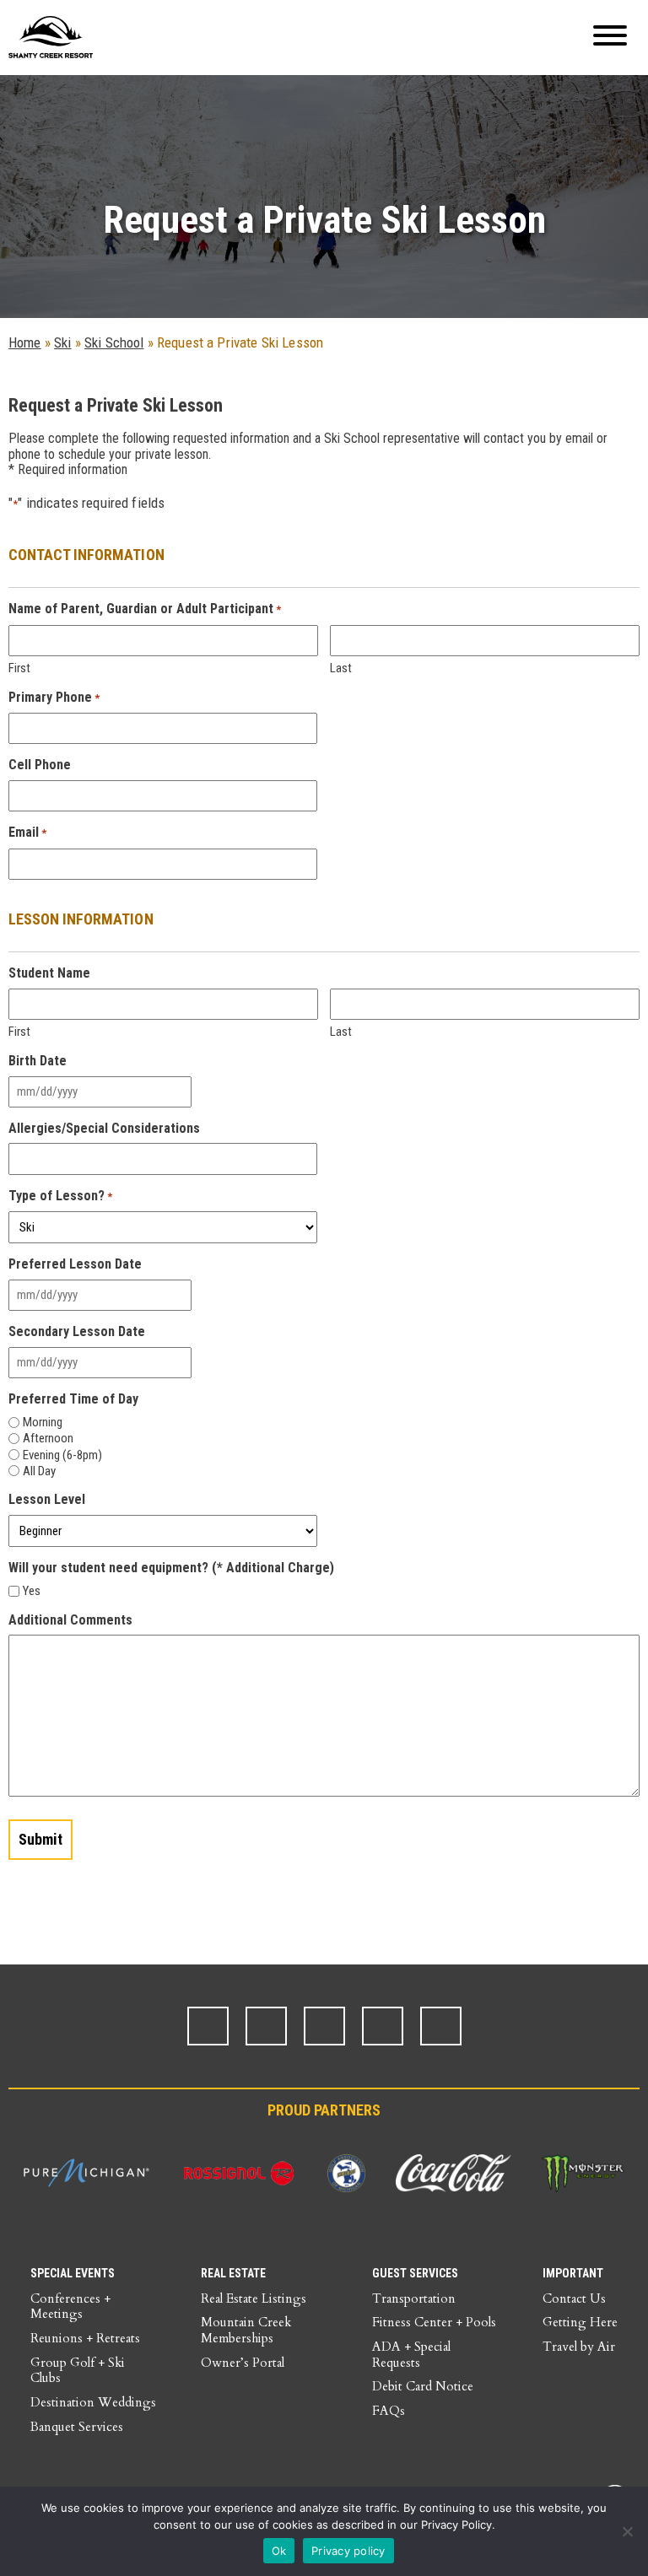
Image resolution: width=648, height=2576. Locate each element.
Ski (62, 342)
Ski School (114, 342)
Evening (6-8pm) (62, 1455)
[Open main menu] (610, 38)
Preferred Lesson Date (75, 1264)
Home (25, 342)
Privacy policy (348, 2551)
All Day (39, 1471)
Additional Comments (70, 1620)
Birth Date (38, 1061)
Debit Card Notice (423, 2386)
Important (573, 2273)
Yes (32, 1591)
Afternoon (48, 1438)
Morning (43, 1422)
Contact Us (574, 2298)
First (19, 668)
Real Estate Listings (254, 2298)
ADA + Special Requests (411, 2355)
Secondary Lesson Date (77, 1332)
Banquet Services (77, 2427)
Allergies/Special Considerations (104, 1129)
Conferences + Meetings (70, 2307)
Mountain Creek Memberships (246, 2330)
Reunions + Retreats (85, 2338)
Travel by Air (579, 2347)
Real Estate (233, 2273)
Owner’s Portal (243, 2363)
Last (341, 668)
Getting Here (580, 2322)
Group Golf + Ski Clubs (78, 2371)
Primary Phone (54, 698)
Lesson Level (47, 1500)
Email (27, 833)
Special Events (73, 2273)
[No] (627, 2531)
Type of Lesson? (60, 1196)
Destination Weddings (93, 2402)
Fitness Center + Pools (434, 2322)
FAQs (389, 2411)
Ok (279, 2551)
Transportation (414, 2298)
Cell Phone (40, 765)
